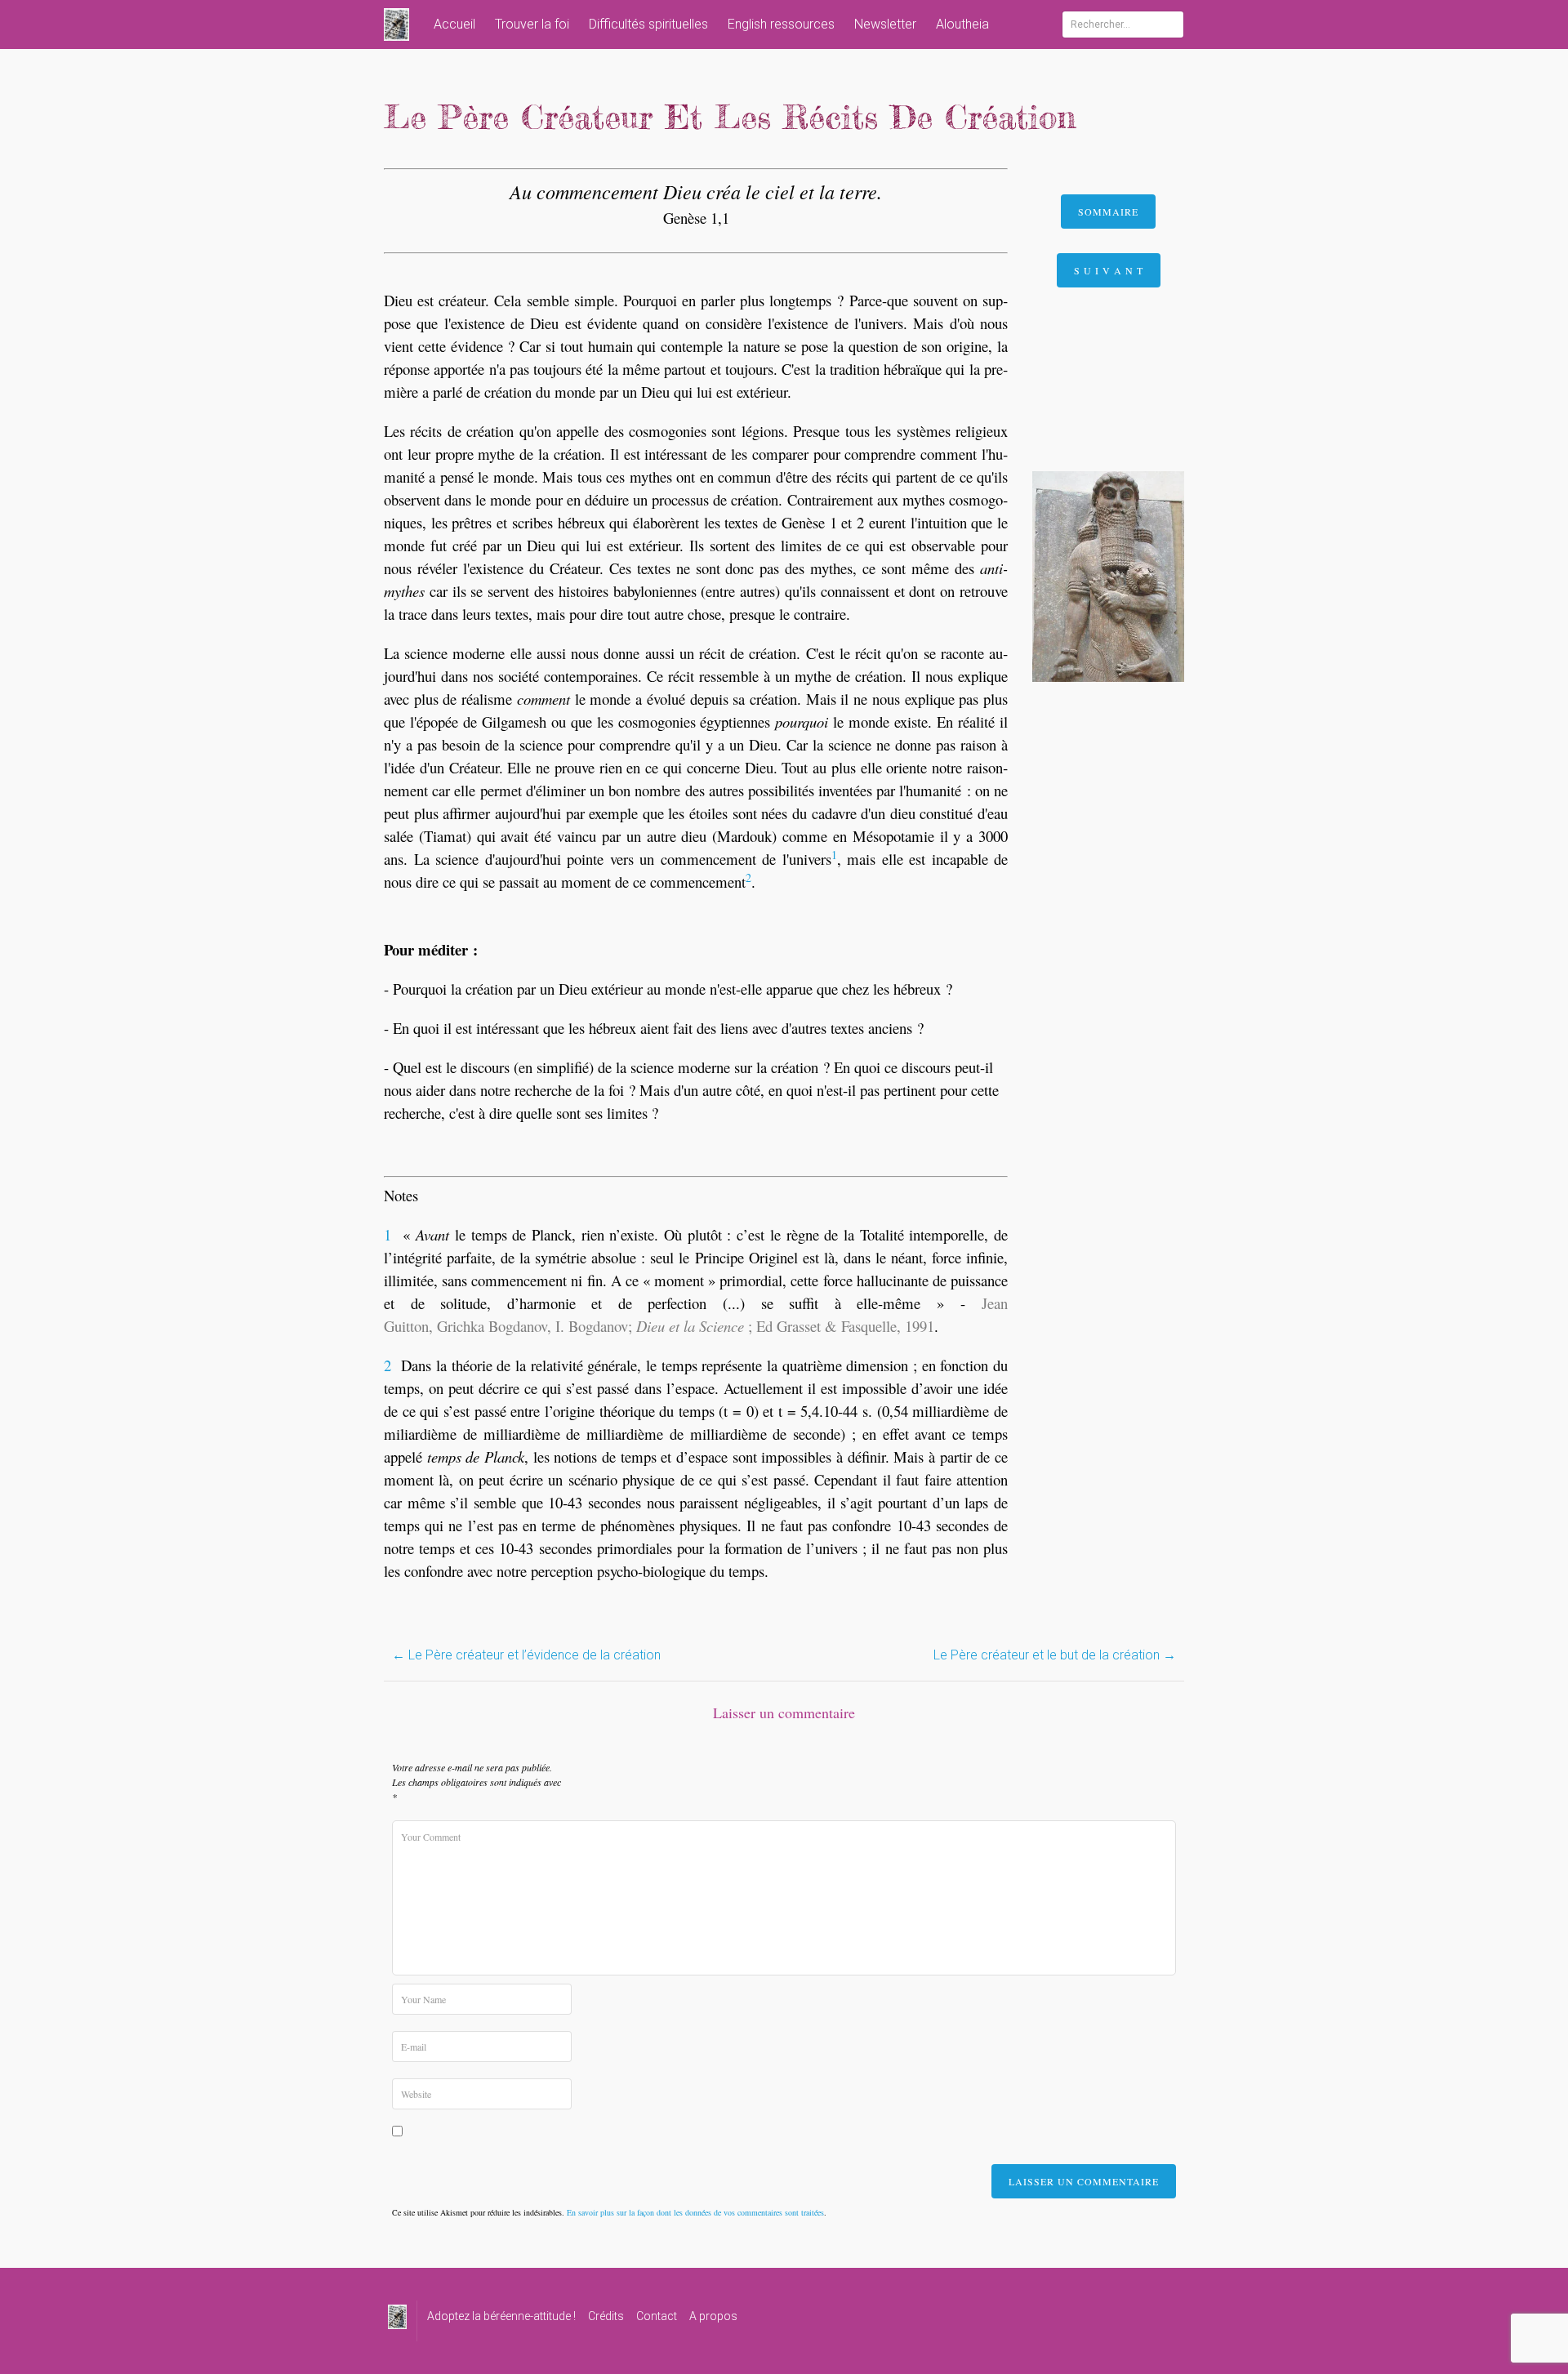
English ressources (781, 24)
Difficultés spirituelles (648, 24)
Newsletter (885, 24)
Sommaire (1108, 212)
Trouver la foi (532, 24)
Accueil (454, 24)
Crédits (606, 2316)
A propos (713, 2316)
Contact (657, 2316)
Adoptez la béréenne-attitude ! (501, 2316)
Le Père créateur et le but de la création (1055, 1655)
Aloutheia (962, 24)
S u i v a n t (1109, 270)
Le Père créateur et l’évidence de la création (526, 1655)
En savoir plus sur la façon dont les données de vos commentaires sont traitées (695, 2212)
